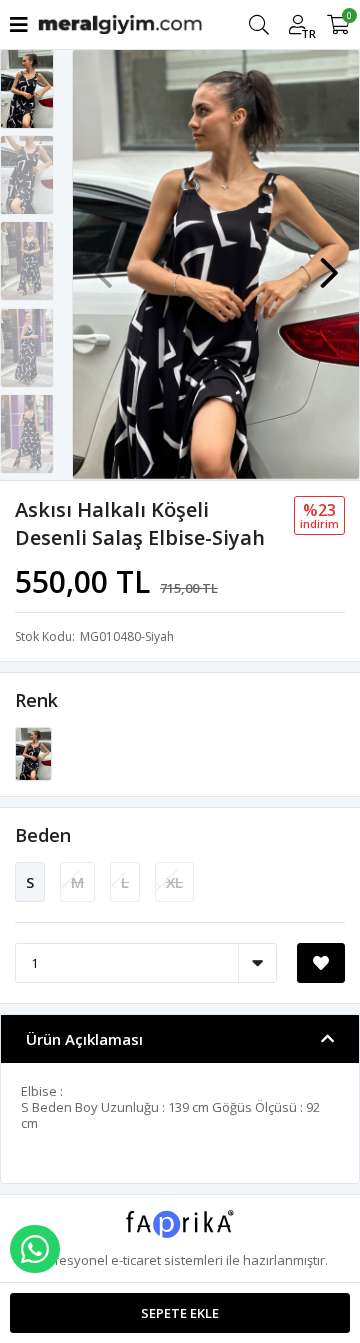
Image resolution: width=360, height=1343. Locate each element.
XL (174, 882)
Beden (43, 835)
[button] (329, 263)
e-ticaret (136, 1260)
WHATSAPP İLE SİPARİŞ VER (35, 1249)
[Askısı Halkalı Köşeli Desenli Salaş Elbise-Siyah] (33, 753)
